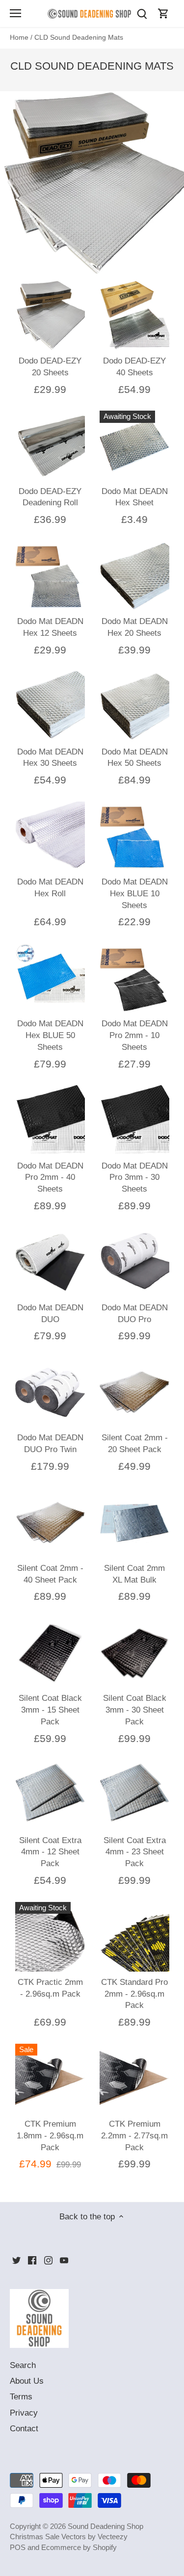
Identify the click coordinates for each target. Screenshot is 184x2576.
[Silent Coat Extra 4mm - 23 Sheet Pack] (134, 1795)
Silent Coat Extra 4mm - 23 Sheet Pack (135, 1852)
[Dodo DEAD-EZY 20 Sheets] (50, 315)
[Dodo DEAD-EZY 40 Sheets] (134, 315)
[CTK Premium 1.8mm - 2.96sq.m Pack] (50, 2079)
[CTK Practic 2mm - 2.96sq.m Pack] (50, 1937)
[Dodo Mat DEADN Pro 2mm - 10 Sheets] (134, 978)
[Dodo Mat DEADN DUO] (50, 1262)
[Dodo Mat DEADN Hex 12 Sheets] (50, 576)
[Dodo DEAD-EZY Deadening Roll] (50, 445)
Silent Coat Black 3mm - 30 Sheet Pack (135, 1710)
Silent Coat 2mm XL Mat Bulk (134, 1574)
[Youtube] (64, 2260)
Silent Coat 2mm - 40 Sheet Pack (50, 1574)
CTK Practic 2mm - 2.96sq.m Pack (50, 1988)
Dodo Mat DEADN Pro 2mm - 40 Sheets (50, 1178)
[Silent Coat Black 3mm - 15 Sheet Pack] (50, 1653)
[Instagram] (48, 2260)
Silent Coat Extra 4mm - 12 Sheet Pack (50, 1852)
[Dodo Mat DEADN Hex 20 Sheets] (134, 576)
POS (18, 2547)
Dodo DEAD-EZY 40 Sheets (134, 367)
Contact (24, 2429)
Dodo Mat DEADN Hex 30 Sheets (50, 758)
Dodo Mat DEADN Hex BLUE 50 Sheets (50, 1035)
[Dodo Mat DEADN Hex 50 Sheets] (134, 706)
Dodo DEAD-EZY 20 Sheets (50, 367)
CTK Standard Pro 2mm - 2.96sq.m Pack (134, 1994)
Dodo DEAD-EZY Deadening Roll (50, 497)
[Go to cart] (163, 13)
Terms (21, 2397)
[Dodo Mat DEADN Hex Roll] (50, 836)
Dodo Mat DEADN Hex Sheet (135, 497)
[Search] (142, 13)
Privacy (24, 2413)
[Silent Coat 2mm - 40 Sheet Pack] (50, 1523)
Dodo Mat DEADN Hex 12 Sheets (50, 627)
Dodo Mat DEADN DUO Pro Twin (50, 1444)
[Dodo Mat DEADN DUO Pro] (134, 1262)
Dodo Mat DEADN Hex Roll (50, 888)
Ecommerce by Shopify (79, 2547)
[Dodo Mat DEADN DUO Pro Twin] (50, 1392)
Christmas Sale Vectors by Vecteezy (69, 2537)
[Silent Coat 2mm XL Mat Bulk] (134, 1523)
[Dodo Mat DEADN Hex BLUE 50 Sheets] (50, 978)
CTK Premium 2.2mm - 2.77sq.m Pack (134, 2136)
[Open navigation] (15, 13)
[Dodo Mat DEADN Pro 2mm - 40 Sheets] (50, 1120)
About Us (27, 2381)
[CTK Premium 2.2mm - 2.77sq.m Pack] (134, 2079)
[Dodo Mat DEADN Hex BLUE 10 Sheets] (134, 836)
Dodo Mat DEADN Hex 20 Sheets (135, 627)
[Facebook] (32, 2260)
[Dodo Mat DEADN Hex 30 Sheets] (50, 706)
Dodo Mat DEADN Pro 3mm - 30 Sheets (135, 1178)
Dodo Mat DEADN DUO (50, 1314)
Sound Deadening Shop (105, 2526)
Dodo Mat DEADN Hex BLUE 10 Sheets (135, 894)
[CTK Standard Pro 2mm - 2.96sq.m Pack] (134, 1937)
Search (23, 2365)
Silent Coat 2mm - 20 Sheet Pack (135, 1444)
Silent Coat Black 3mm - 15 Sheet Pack (50, 1710)
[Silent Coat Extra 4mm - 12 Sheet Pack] (50, 1795)
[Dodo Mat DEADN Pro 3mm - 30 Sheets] (134, 1120)
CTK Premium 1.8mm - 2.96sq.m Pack (50, 2136)
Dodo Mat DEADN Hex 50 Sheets (135, 758)
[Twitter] (16, 2260)
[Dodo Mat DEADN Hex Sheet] (134, 445)
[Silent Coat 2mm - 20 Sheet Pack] (134, 1392)
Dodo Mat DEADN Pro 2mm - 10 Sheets (135, 1035)
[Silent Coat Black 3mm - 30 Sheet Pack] (134, 1653)
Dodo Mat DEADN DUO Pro (135, 1314)
